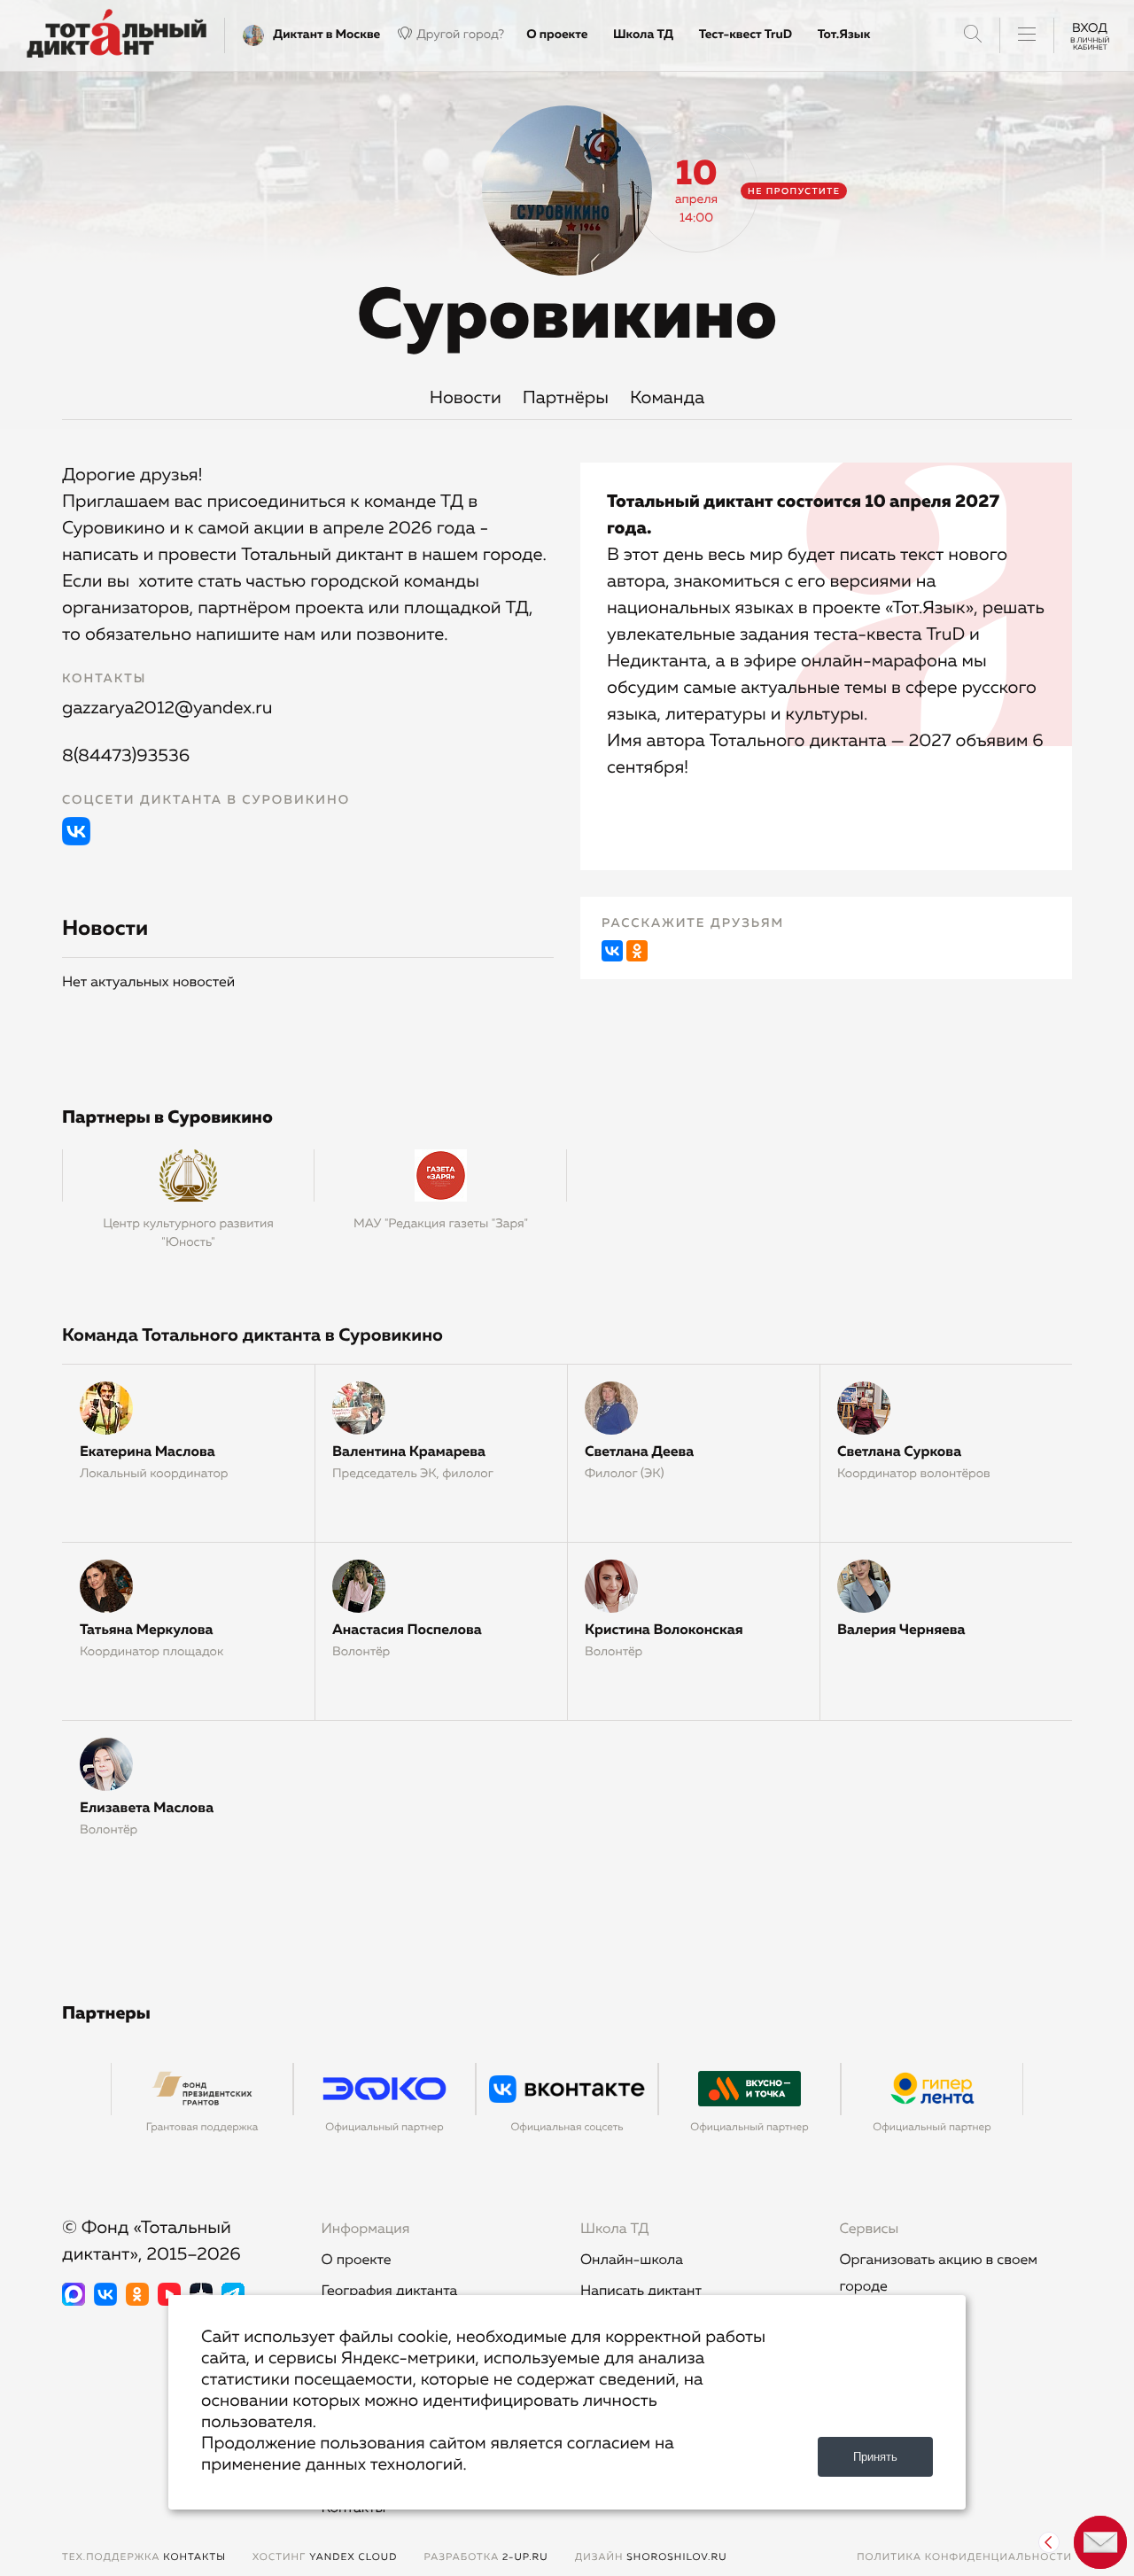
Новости (466, 399)
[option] (202, 2108)
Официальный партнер (384, 2128)
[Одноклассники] (637, 951)
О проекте (557, 35)
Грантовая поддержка (202, 2128)
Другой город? (460, 35)
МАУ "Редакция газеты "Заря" (441, 1224)
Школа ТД (643, 35)
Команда (667, 399)
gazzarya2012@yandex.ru (167, 709)
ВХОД (1090, 35)
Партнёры (566, 399)
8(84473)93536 (126, 757)
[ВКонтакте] (612, 951)
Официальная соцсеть (567, 2128)
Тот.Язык (844, 35)
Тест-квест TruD (746, 35)
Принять (875, 2457)
